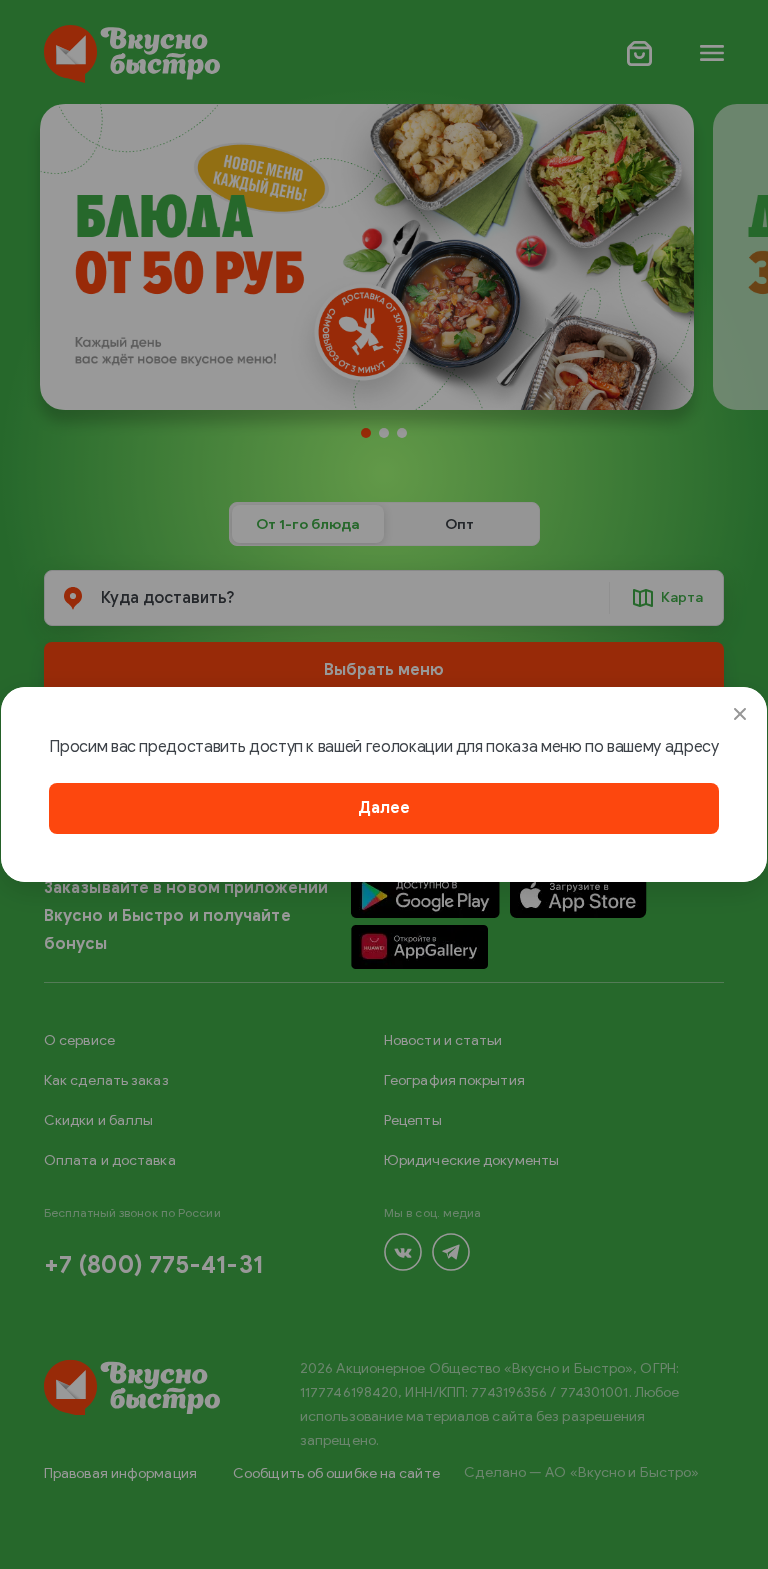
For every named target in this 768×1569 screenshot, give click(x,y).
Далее (384, 808)
